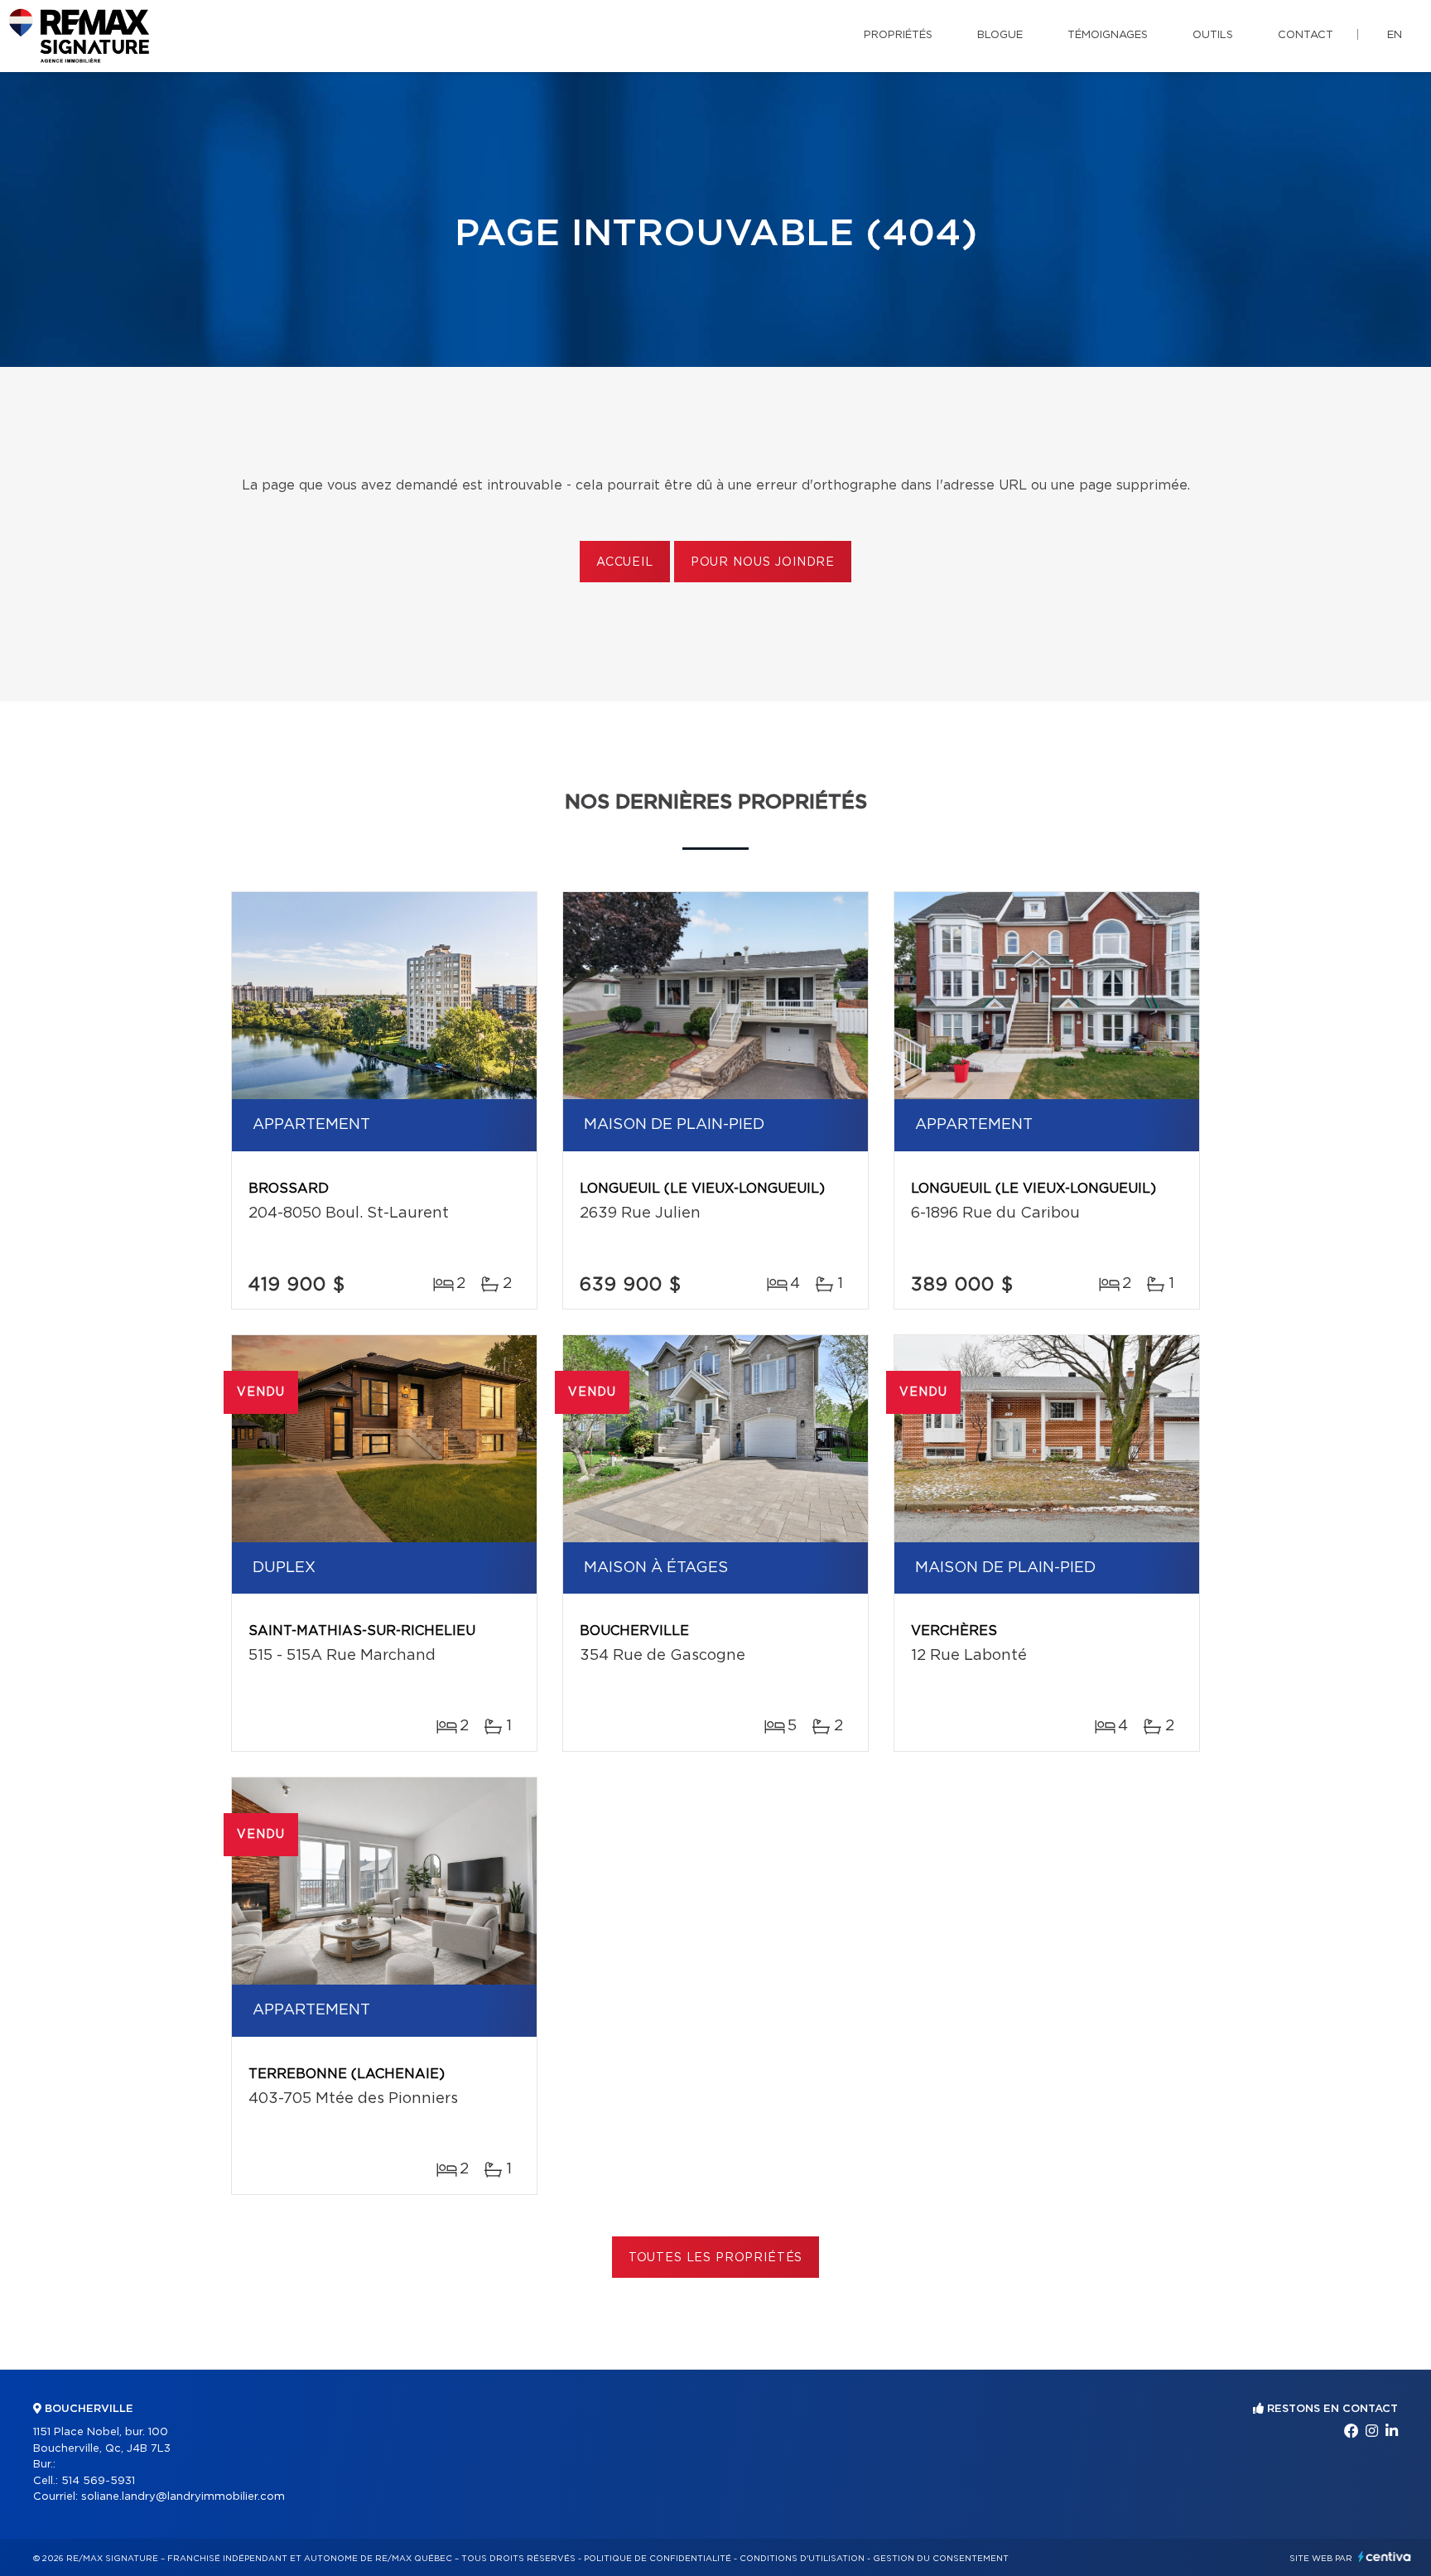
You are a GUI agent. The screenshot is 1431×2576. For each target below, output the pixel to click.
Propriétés (898, 35)
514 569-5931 (98, 2481)
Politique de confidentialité (658, 2559)
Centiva (1385, 2557)
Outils (1213, 35)
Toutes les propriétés (716, 2258)
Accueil (625, 562)
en (1395, 35)
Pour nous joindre (763, 562)
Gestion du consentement (941, 2559)
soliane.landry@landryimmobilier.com (183, 2497)
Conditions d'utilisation (802, 2559)
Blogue (1000, 35)
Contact (1306, 35)
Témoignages (1108, 35)
